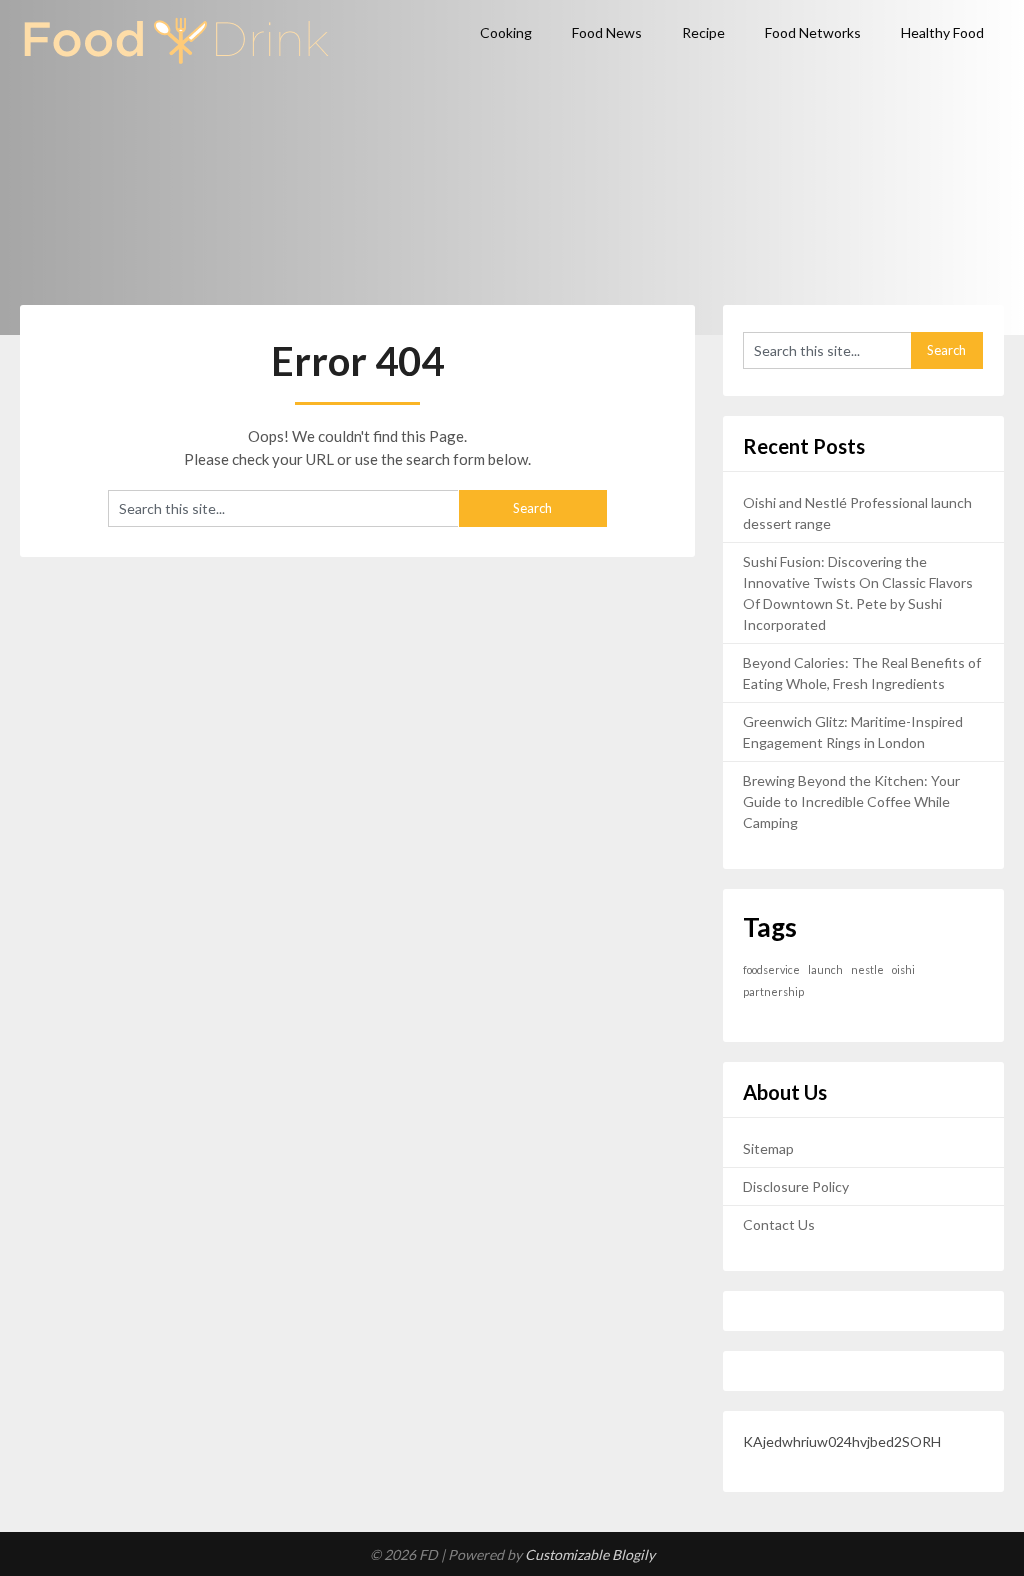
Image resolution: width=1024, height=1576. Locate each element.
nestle (867, 969)
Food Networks (813, 32)
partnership (773, 991)
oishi (903, 969)
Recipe (703, 32)
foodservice (771, 969)
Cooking (506, 32)
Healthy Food (942, 32)
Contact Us (779, 1224)
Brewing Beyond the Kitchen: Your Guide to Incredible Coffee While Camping (851, 801)
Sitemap (768, 1148)
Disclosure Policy (796, 1186)
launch (825, 969)
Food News (607, 32)
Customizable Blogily (590, 1554)
